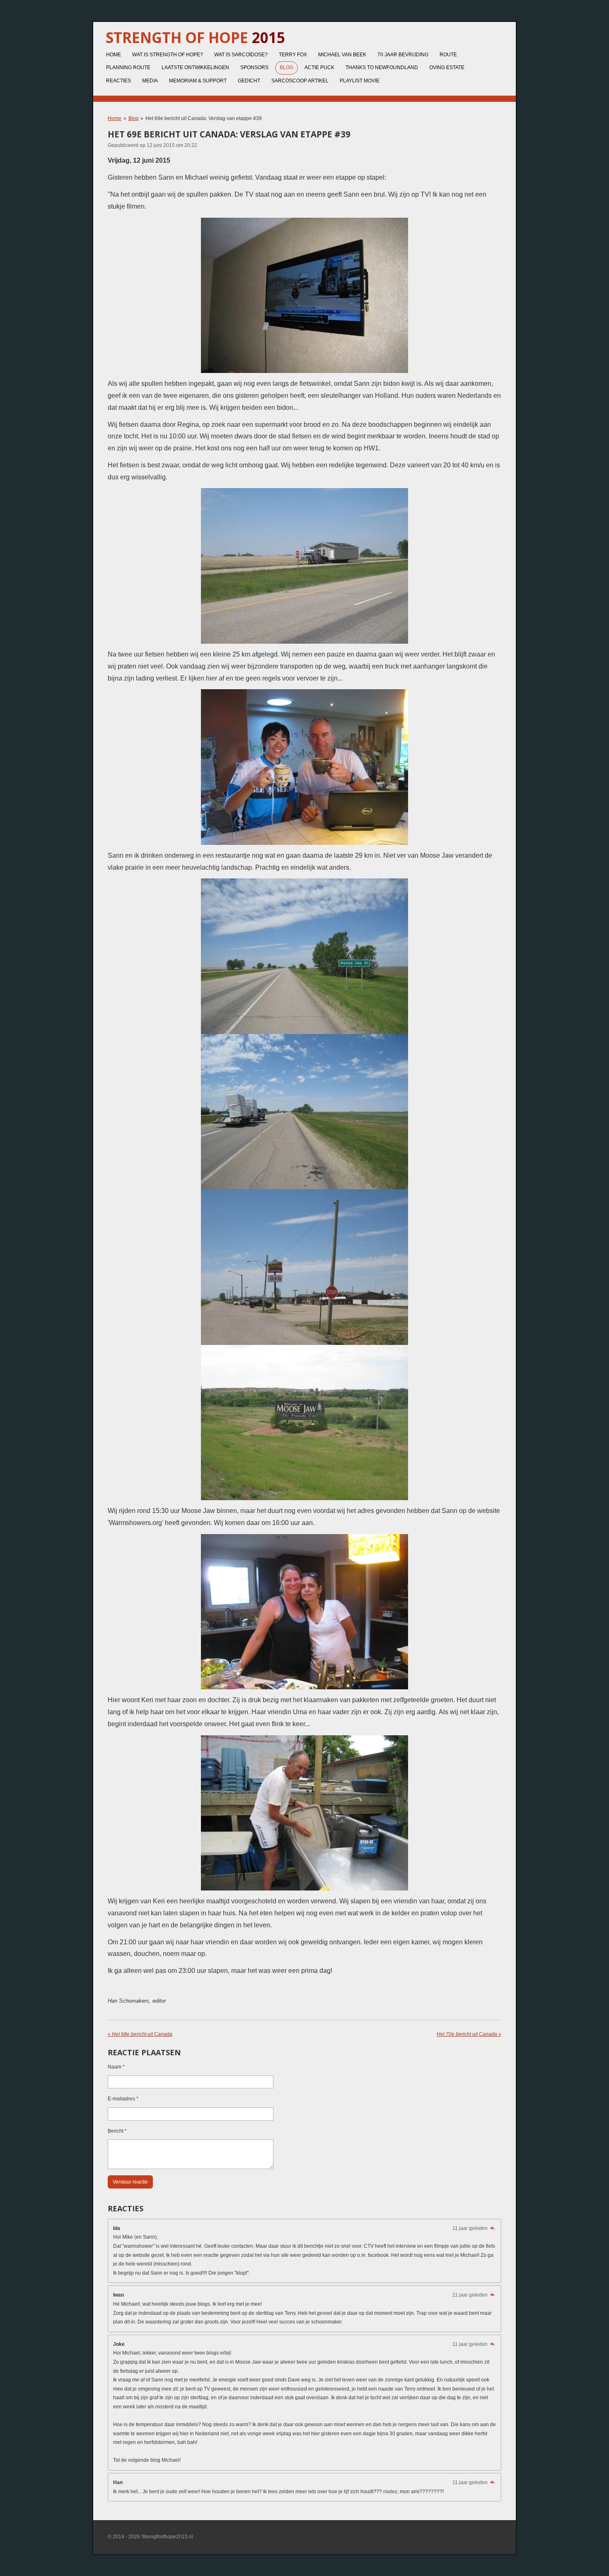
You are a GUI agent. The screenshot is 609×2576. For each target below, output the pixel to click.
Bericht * (117, 2131)
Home (115, 118)
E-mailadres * (123, 2099)
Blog (134, 118)
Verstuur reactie (130, 2182)
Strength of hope (195, 37)
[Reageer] (492, 2228)
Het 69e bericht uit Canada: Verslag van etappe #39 (204, 118)
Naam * (116, 2067)
